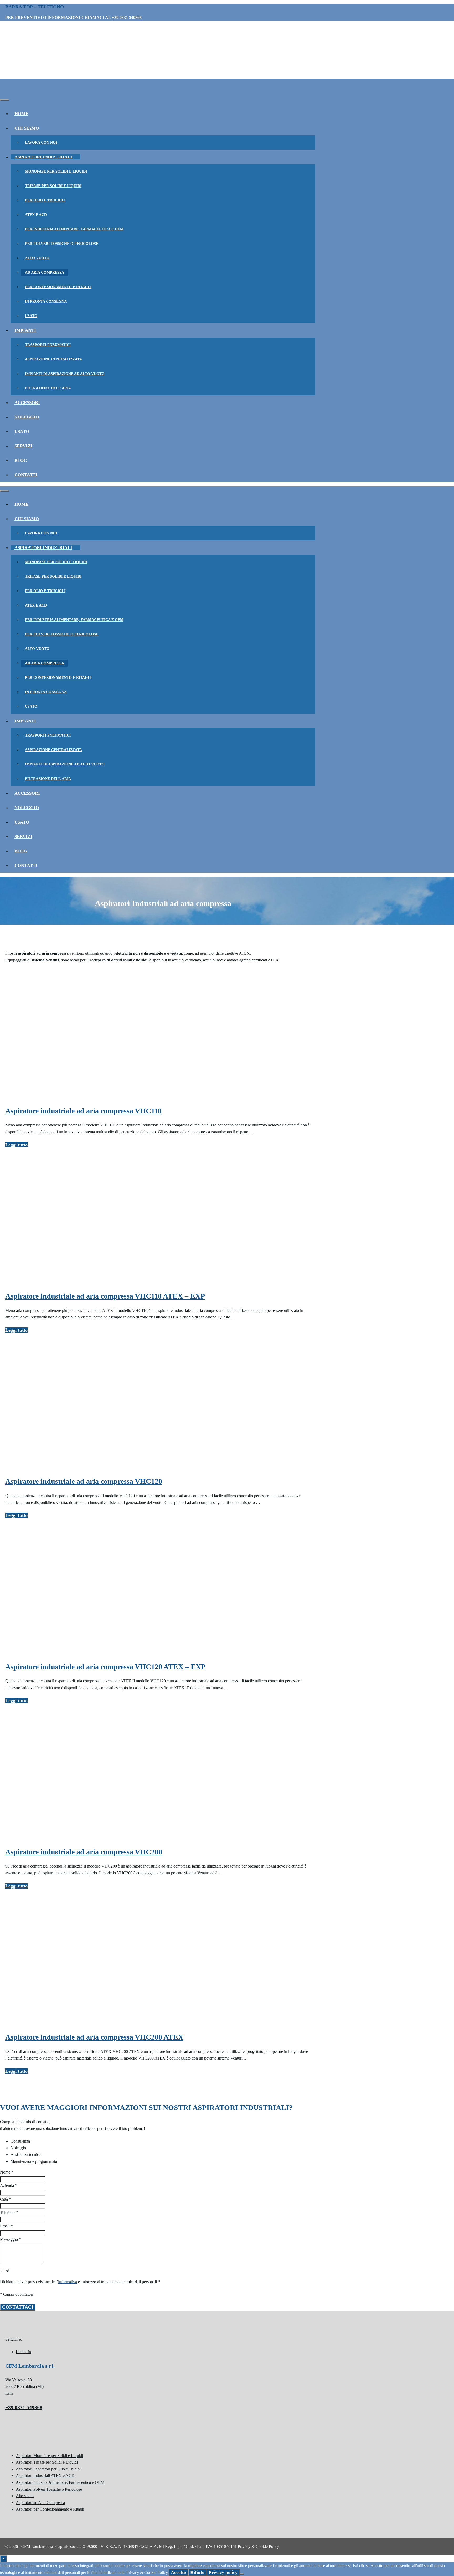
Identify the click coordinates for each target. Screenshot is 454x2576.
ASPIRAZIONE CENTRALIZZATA (53, 359)
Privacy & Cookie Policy (259, 2546)
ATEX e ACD (36, 215)
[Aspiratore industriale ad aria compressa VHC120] (45, 1467)
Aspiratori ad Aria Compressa (40, 2503)
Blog (21, 460)
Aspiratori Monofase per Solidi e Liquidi (49, 2456)
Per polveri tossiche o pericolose (62, 244)
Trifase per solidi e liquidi (53, 186)
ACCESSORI (27, 403)
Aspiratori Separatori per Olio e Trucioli (49, 2469)
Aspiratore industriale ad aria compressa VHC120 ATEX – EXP (105, 1667)
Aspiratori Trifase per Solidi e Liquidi (47, 2462)
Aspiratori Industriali (43, 157)
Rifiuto (197, 2572)
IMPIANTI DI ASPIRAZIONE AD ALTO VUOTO (65, 374)
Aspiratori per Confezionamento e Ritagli (50, 2509)
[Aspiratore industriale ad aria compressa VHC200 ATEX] (45, 2023)
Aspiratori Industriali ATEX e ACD (45, 2476)
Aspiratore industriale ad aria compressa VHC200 (84, 1852)
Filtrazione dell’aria (48, 388)
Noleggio (27, 417)
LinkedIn (23, 2352)
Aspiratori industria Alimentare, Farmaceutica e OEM (60, 2482)
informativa (68, 2282)
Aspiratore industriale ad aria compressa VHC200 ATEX (94, 2037)
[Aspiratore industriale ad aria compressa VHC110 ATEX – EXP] (45, 1282)
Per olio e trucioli (45, 200)
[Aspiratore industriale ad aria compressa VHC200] (45, 1838)
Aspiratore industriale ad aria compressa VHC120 (84, 1481)
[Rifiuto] (242, 2574)
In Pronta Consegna (46, 301)
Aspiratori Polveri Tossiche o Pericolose (49, 2489)
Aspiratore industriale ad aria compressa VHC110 (83, 1111)
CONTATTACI (18, 2307)
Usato (31, 316)
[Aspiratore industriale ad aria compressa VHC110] (45, 1097)
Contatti (26, 475)
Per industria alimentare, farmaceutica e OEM (74, 229)
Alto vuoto (37, 258)
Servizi (23, 446)
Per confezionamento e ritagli (58, 287)
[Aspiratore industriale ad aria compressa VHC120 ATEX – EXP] (45, 1652)
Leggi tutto (16, 1145)
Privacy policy (223, 2572)
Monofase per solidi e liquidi (56, 171)
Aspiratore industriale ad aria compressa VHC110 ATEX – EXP (105, 1296)
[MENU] (4, 100)
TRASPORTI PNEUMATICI (48, 345)
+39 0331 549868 (127, 17)
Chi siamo (27, 128)
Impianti (25, 330)
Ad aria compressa (45, 273)
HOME (21, 114)
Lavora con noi (41, 143)
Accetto (178, 2572)
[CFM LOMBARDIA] (39, 92)
